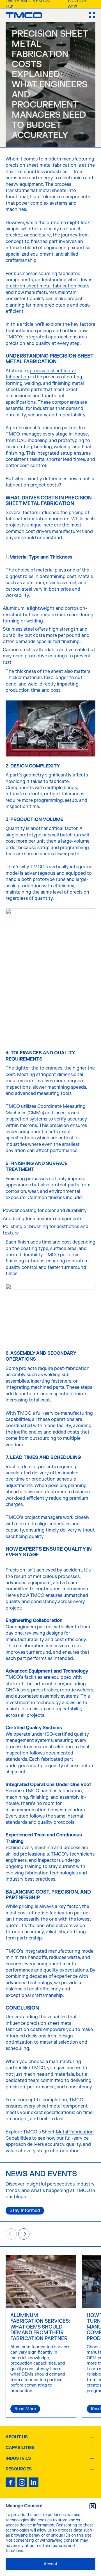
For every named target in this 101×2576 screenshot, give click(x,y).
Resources (19, 2469)
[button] (93, 2506)
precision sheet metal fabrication (41, 165)
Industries (18, 2459)
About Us (17, 2437)
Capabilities (20, 2448)
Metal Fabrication (75, 2132)
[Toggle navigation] (92, 15)
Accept (51, 2564)
